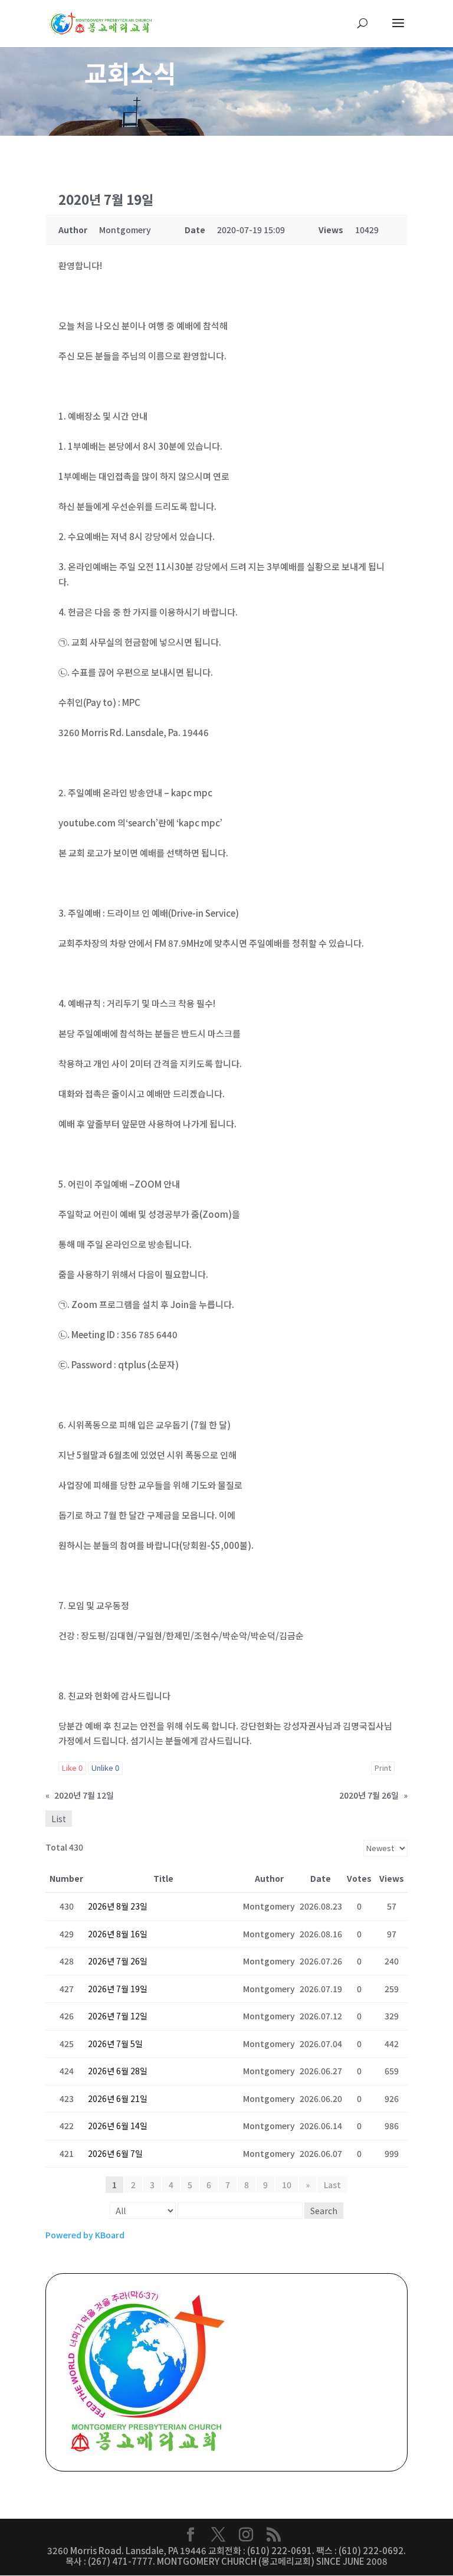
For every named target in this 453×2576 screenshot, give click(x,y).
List (59, 1819)
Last (332, 2185)
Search (324, 2211)
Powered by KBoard (85, 2235)
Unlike (105, 1768)
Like (72, 1768)
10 (287, 2185)
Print (383, 1768)
